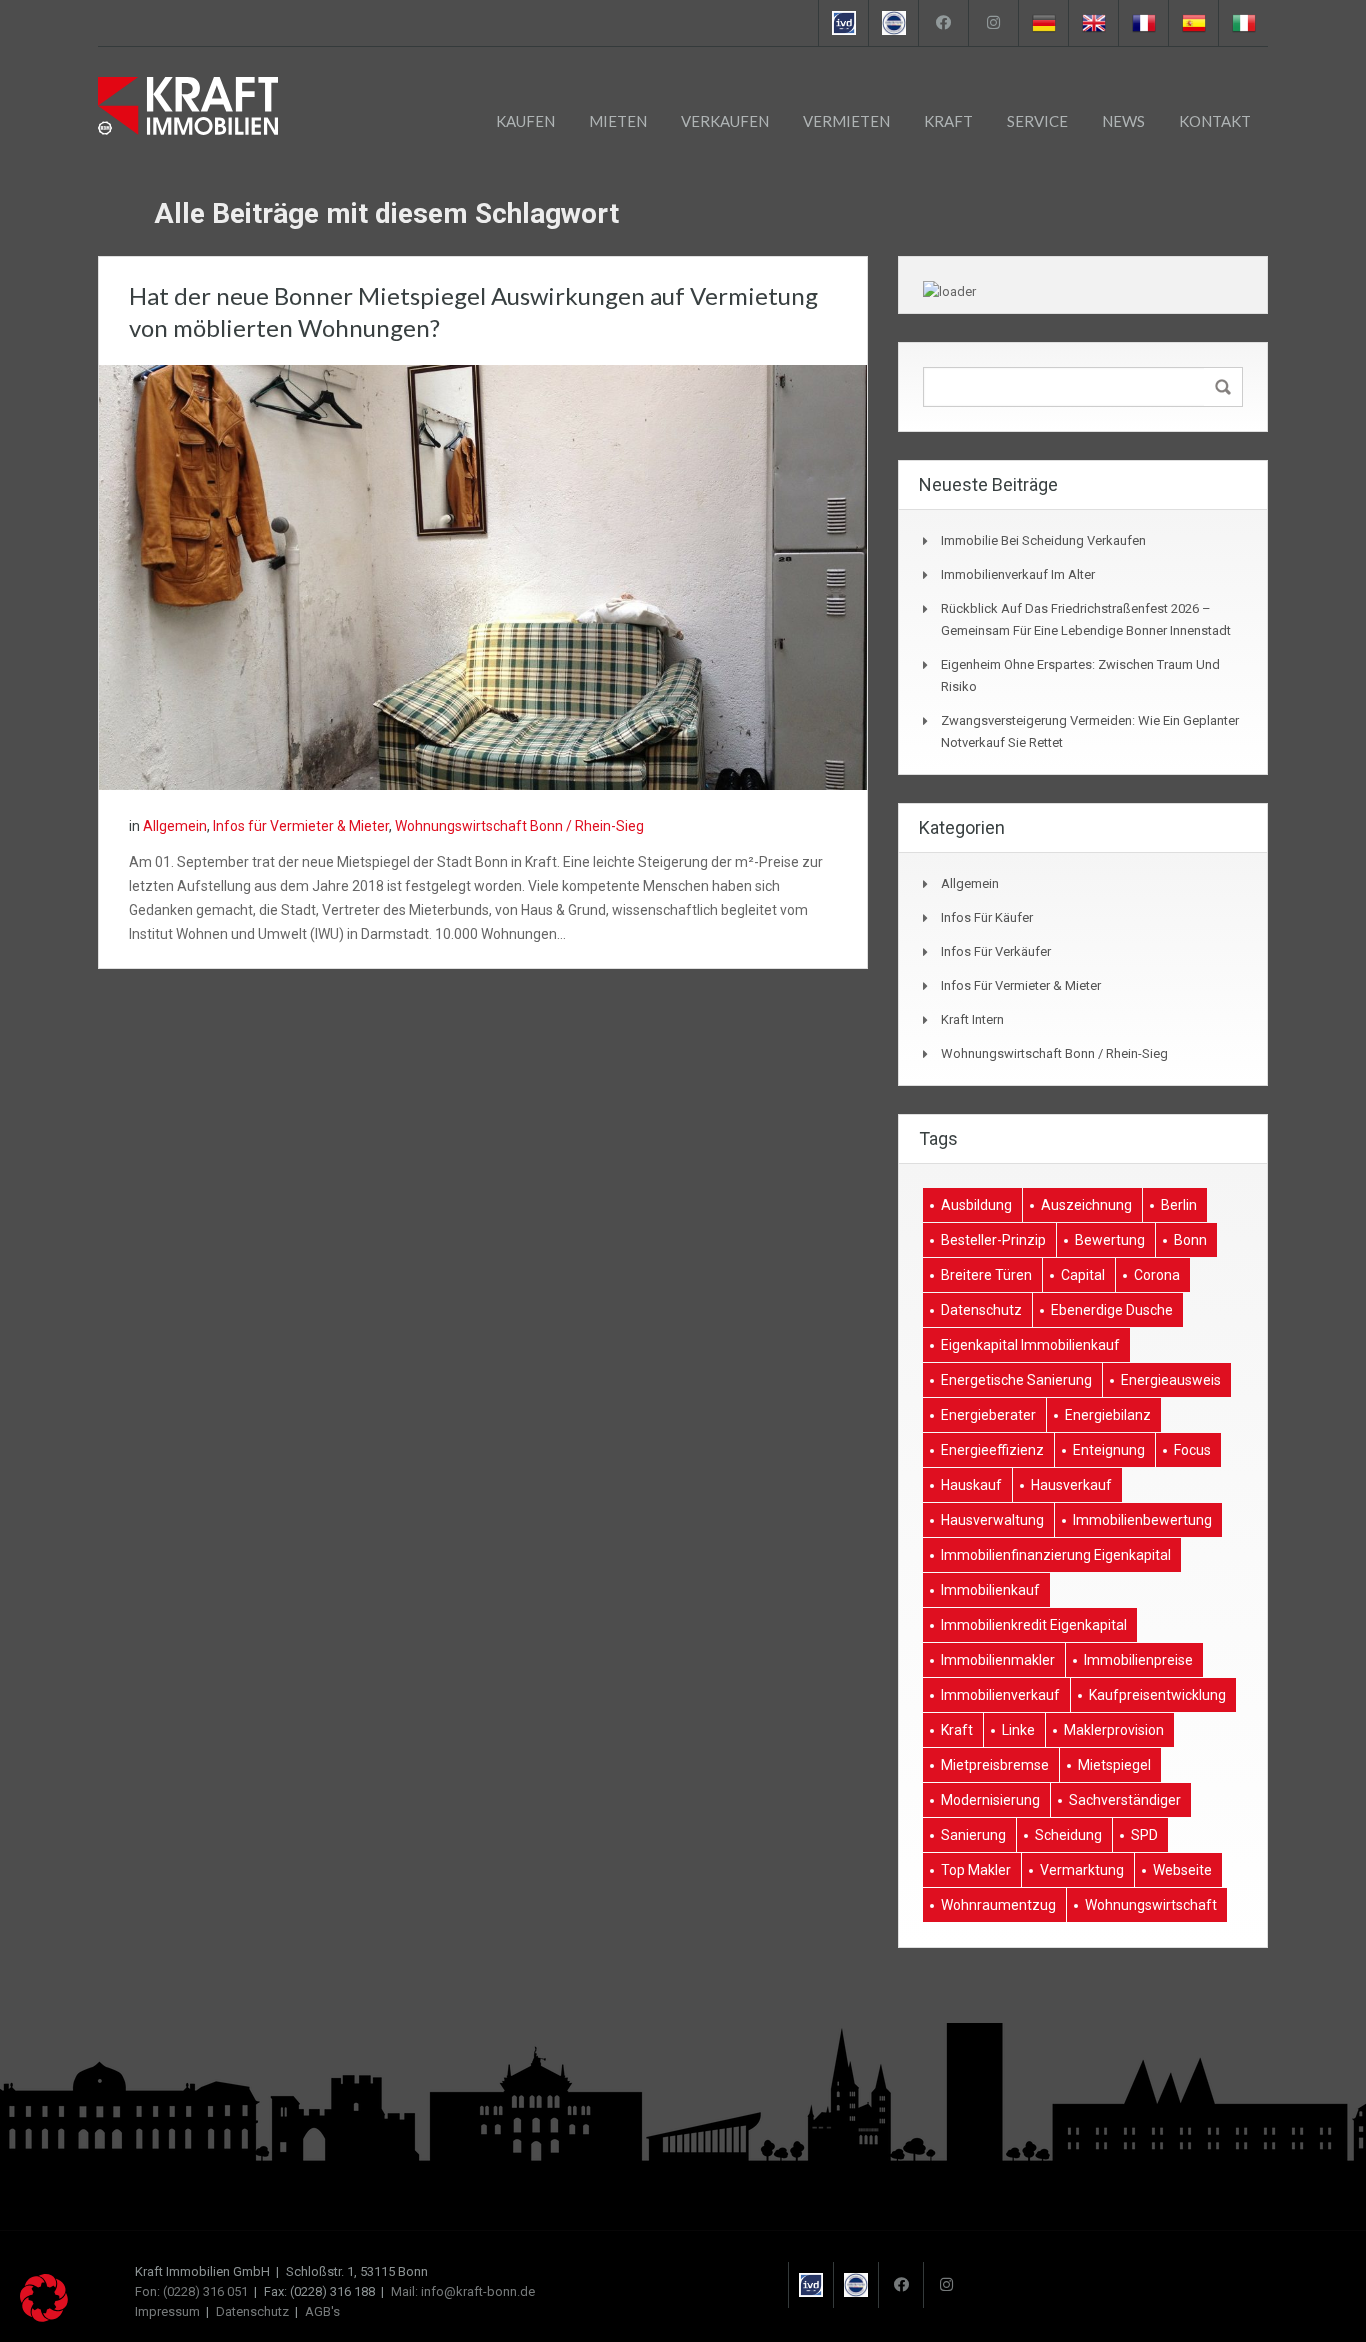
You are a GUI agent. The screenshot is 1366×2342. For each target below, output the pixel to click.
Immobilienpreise (1138, 1660)
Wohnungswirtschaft (1151, 1905)
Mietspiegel (1114, 1765)
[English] (1093, 23)
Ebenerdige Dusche (1112, 1310)
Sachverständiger (1125, 1800)
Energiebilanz (1108, 1415)
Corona (1157, 1275)
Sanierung (973, 1835)
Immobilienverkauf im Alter (1018, 574)
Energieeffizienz (992, 1450)
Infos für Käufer (987, 917)
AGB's (322, 2311)
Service (1037, 121)
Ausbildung (976, 1205)
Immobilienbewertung (1142, 1520)
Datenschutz (981, 1310)
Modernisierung (990, 1800)
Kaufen (525, 121)
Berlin (1179, 1205)
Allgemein (175, 826)
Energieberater (988, 1415)
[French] (1143, 23)
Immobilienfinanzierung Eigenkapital (1056, 1555)
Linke (1018, 1730)
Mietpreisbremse (995, 1765)
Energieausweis (1171, 1380)
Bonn (1190, 1240)
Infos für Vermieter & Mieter (301, 826)
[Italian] (1243, 23)
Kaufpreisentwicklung (1157, 1695)
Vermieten (846, 121)
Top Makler (976, 1870)
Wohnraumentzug (998, 1905)
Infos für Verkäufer (996, 951)
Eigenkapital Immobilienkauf (1030, 1345)
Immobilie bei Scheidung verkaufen (1043, 540)
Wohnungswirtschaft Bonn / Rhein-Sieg (519, 826)
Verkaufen (725, 121)
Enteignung (1109, 1450)
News (1123, 121)
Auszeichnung (1086, 1205)
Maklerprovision (1114, 1730)
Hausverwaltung (992, 1520)
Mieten (618, 121)
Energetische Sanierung (1016, 1380)
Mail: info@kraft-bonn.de (463, 2291)
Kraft (948, 121)
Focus (1192, 1450)
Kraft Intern (972, 1019)
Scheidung (1068, 1835)
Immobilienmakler (998, 1660)
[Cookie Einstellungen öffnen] (44, 2317)
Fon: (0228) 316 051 (191, 2291)
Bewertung (1110, 1240)
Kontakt (1215, 121)
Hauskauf (971, 1485)
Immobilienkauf (990, 1590)
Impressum (167, 2311)
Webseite (1182, 1870)
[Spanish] (1193, 23)
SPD (1144, 1835)
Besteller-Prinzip (993, 1240)
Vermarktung (1082, 1870)
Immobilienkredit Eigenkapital (1034, 1625)
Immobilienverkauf (1000, 1695)
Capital (1083, 1275)
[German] (1043, 23)
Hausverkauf (1071, 1485)
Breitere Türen (986, 1275)
